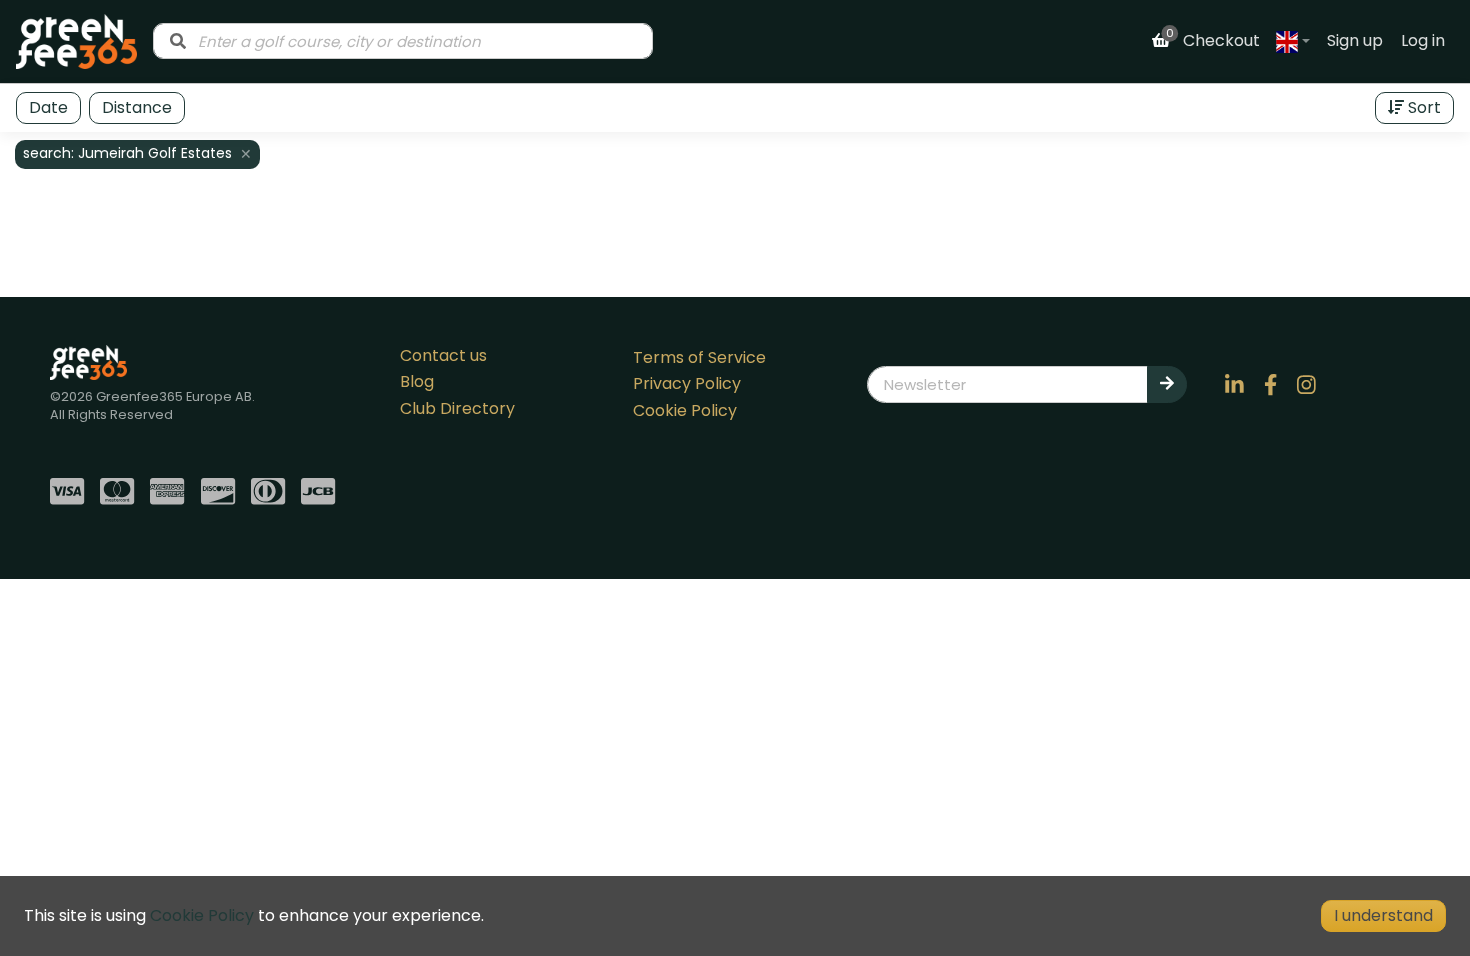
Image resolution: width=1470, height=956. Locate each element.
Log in (1423, 40)
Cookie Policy (685, 410)
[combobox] (403, 41)
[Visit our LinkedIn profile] (1235, 384)
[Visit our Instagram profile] (1307, 384)
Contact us (443, 355)
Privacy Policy (687, 383)
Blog (417, 381)
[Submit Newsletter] (1167, 384)
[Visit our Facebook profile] (1271, 384)
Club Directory (457, 408)
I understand (1383, 915)
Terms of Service (699, 357)
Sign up (1355, 40)
